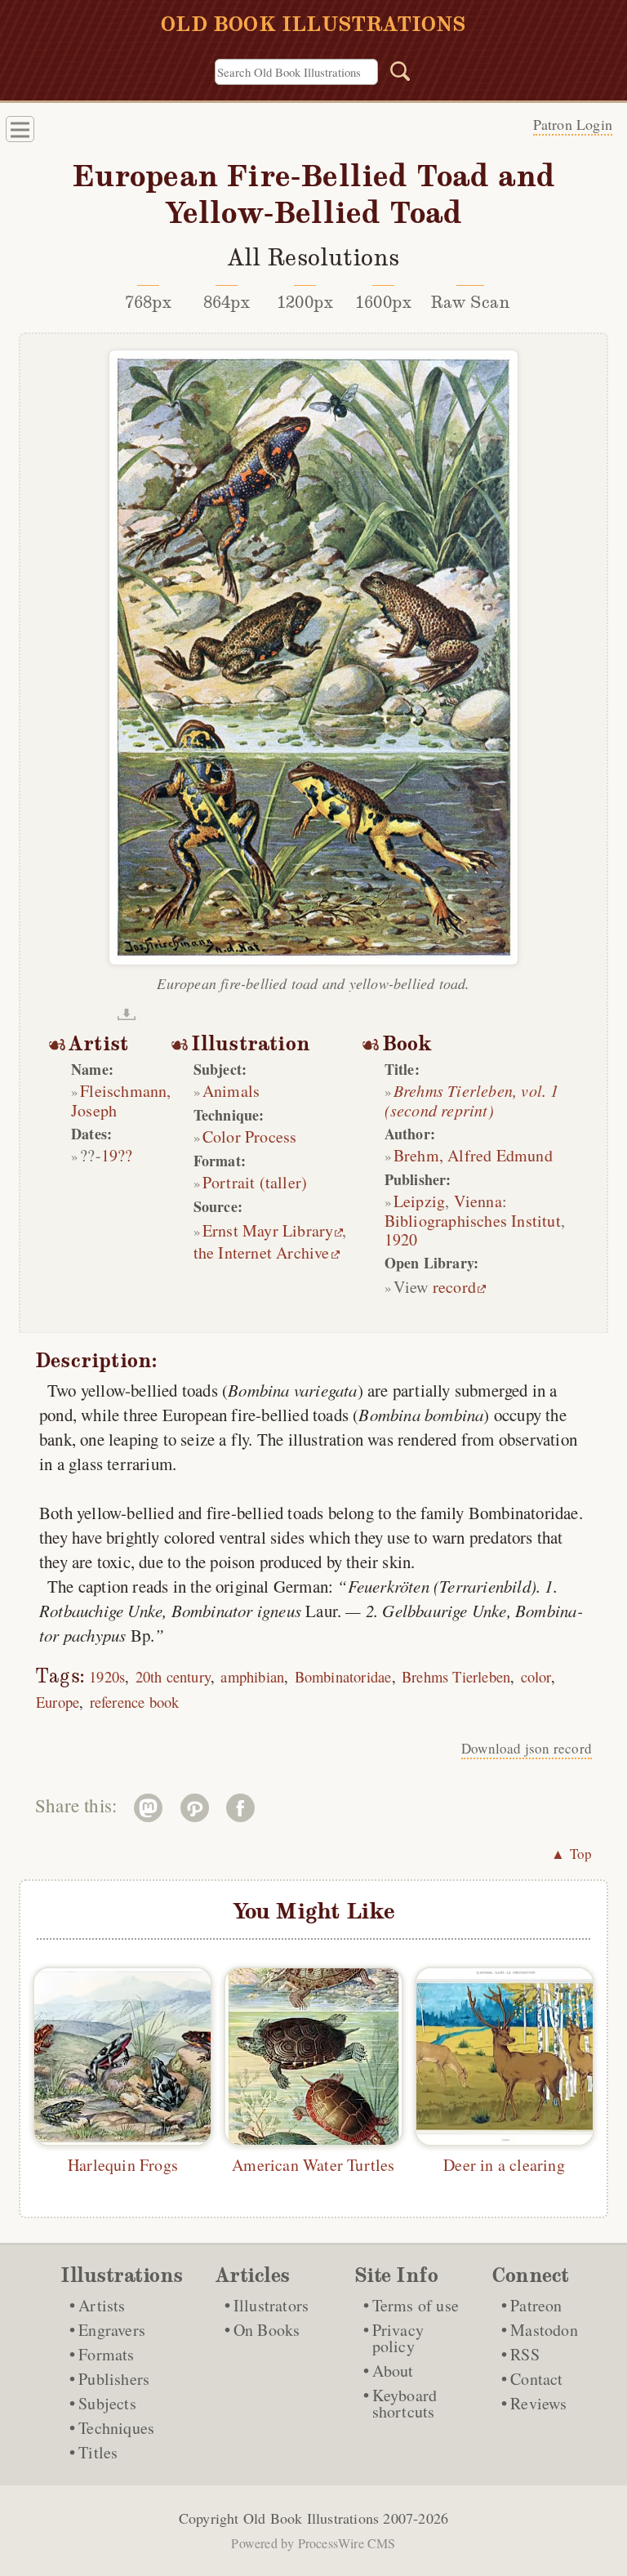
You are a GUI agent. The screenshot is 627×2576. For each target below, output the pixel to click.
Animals (231, 1091)
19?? (117, 1155)
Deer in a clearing (504, 2165)
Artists (102, 2305)
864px (227, 302)
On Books (267, 2330)
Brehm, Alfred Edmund (473, 1155)
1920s (107, 1676)
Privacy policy (398, 2338)
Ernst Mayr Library (268, 1230)
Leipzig (419, 1201)
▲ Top (571, 1854)
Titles (98, 2452)
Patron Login (573, 124)
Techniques (116, 2428)
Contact (536, 2379)
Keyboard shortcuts (405, 2403)
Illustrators (271, 2305)
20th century (173, 1676)
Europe (58, 1702)
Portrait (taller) (255, 1182)
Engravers (112, 2330)
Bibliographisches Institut (473, 1221)
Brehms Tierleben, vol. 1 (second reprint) (472, 1100)
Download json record (527, 1748)
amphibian (252, 1676)
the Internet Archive (262, 1252)
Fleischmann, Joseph (121, 1101)
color (536, 1676)
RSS (525, 2354)
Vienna (478, 1201)
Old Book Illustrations (311, 2518)
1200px (305, 302)
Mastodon (544, 2330)
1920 (401, 1239)
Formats (106, 2354)
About (393, 2371)
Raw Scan (471, 302)
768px (149, 302)
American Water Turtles (313, 2165)
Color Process (250, 1136)
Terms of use (416, 2305)
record (454, 1287)
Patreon (536, 2305)
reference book (135, 1702)
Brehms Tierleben (456, 1676)
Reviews (538, 2403)
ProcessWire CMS (347, 2543)
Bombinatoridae (343, 1676)
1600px (383, 302)
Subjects (107, 2403)
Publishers (114, 2379)
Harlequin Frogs (123, 2165)
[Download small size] (127, 1014)
